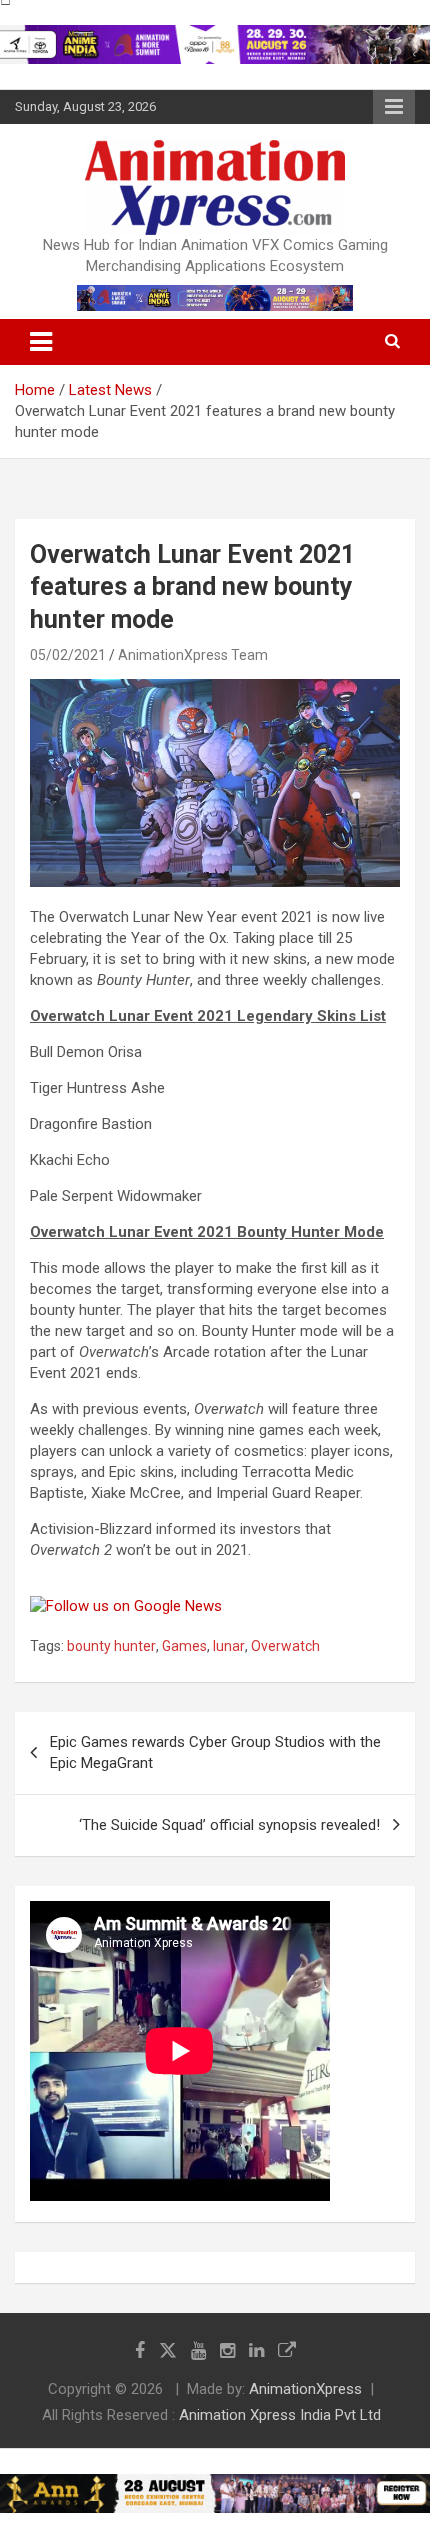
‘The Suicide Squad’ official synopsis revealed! (229, 1825)
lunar (229, 1646)
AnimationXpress (305, 2389)
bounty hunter (111, 1646)
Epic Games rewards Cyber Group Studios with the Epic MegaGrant (215, 1752)
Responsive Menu (394, 107)
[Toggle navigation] (41, 342)
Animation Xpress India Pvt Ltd (280, 2415)
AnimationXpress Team (193, 655)
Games (184, 1646)
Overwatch (285, 1646)
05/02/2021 (68, 655)
